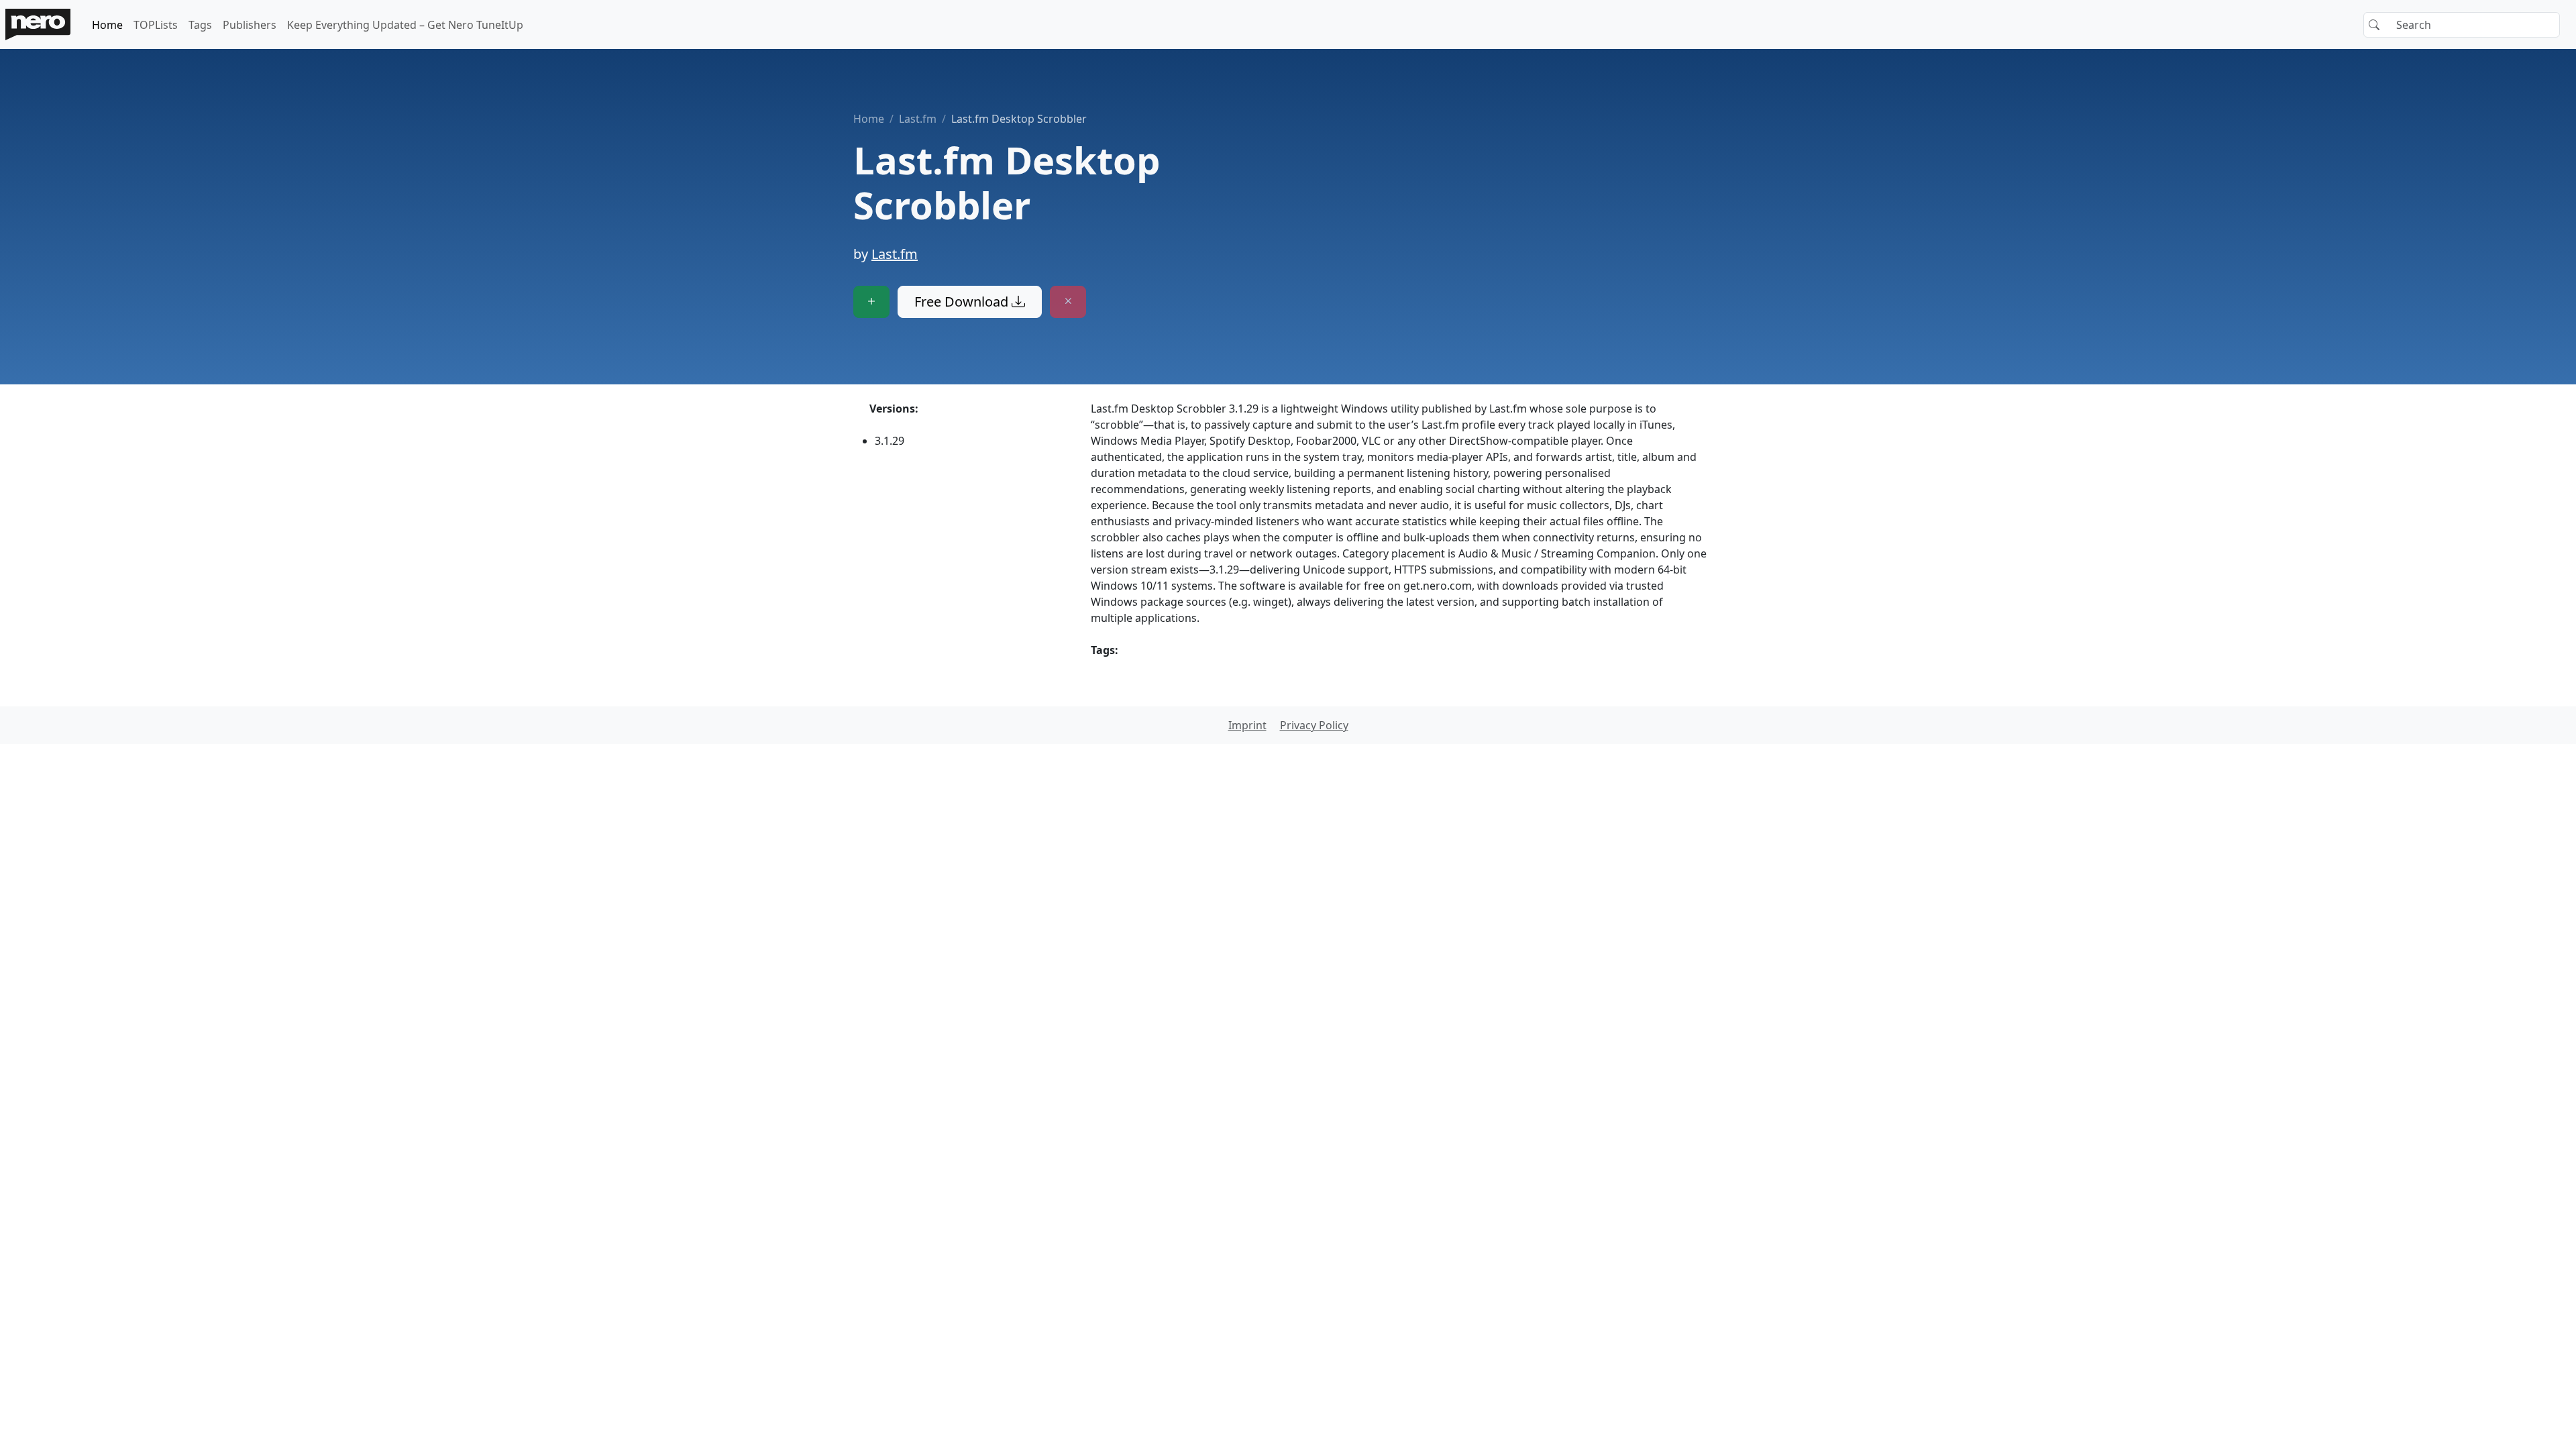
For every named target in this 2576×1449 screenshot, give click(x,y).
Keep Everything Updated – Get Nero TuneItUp (405, 25)
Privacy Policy (1314, 725)
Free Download (963, 302)
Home (107, 25)
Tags (200, 25)
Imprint (1247, 725)
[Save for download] (871, 302)
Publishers (250, 25)
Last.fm (918, 119)
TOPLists (156, 25)
